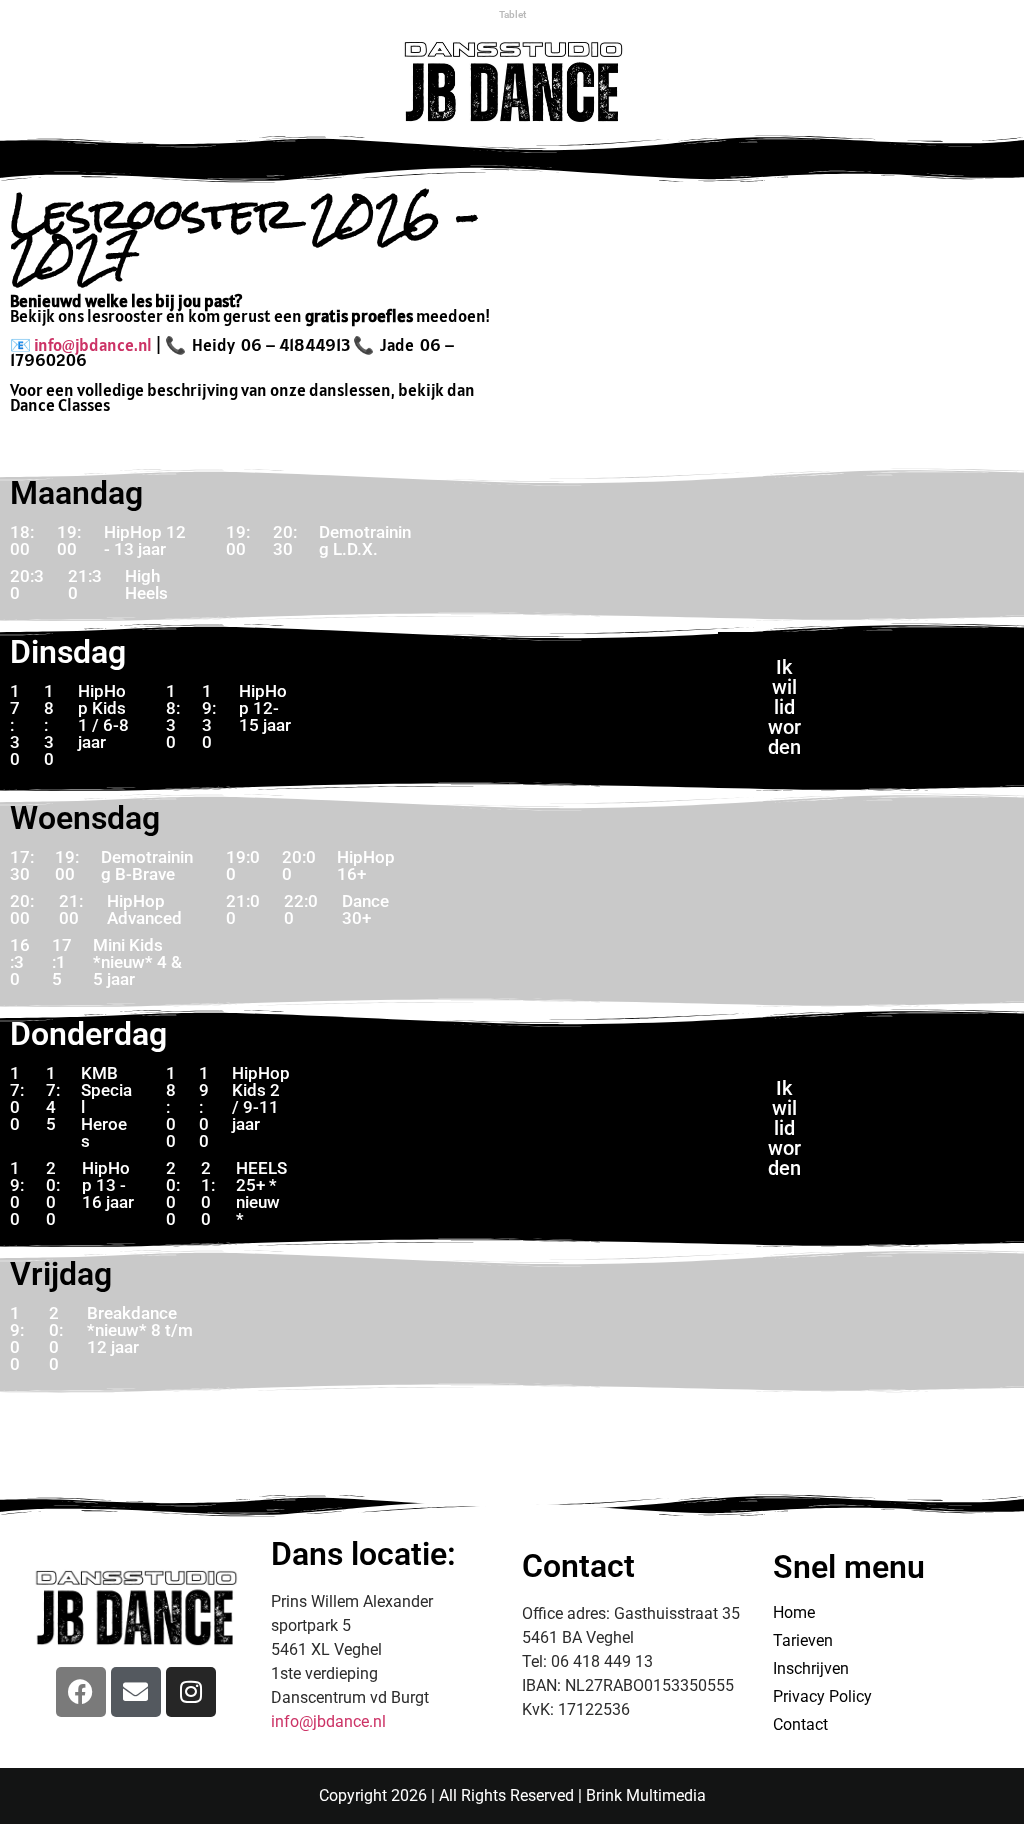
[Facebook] (81, 1692)
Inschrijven (811, 1668)
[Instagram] (191, 1692)
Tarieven (803, 1640)
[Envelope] (136, 1692)
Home (794, 1612)
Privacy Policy (822, 1696)
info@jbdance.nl (93, 345)
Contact (800, 1724)
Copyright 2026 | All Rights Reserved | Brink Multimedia (512, 1795)
